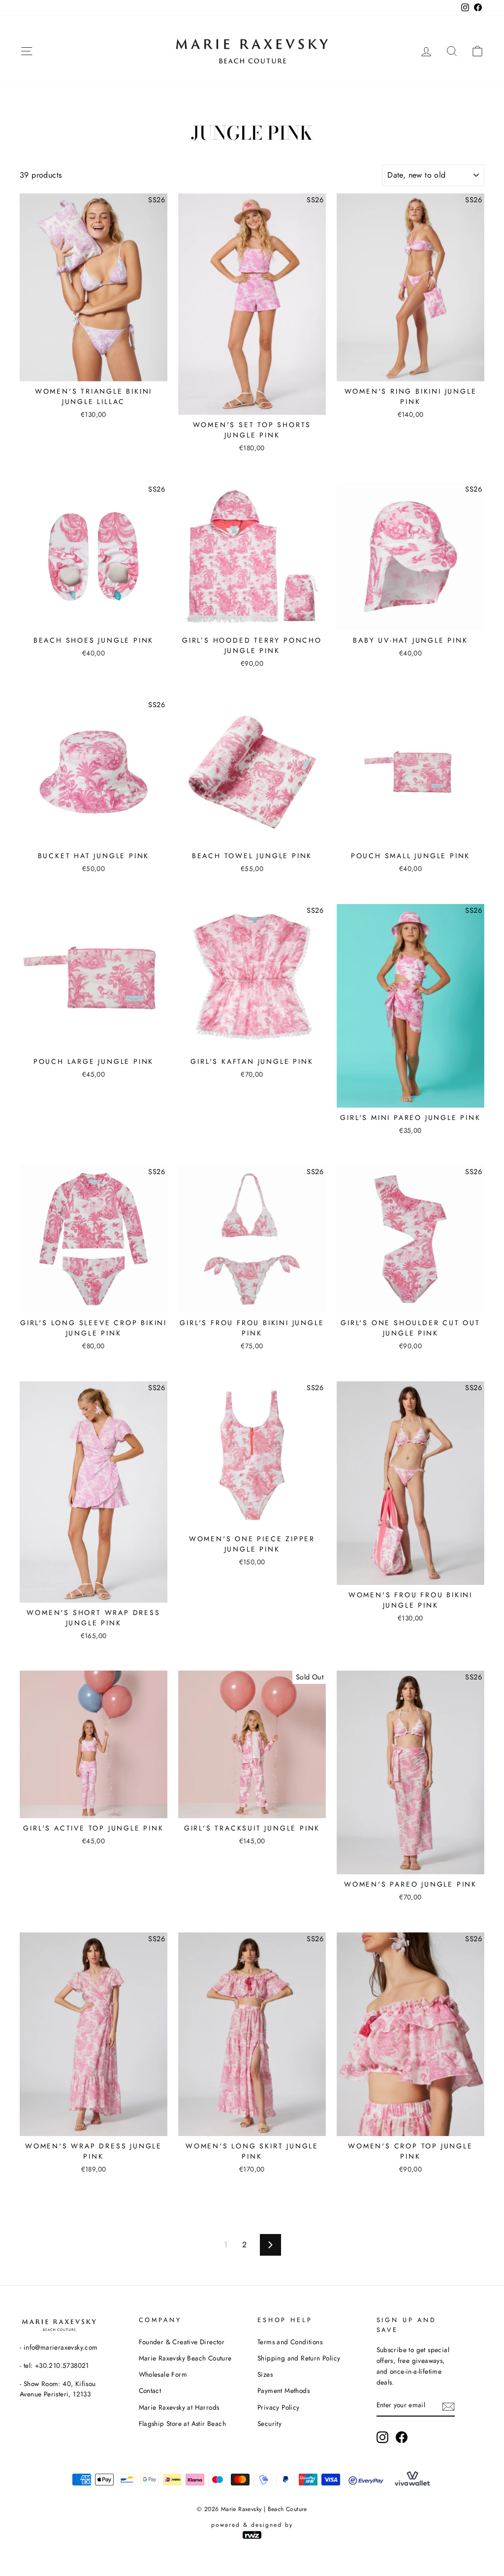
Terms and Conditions (290, 2342)
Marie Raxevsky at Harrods (179, 2407)
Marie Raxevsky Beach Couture (185, 2358)
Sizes (265, 2374)
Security (269, 2423)
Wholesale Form (163, 2374)
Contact (150, 2390)
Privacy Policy (279, 2407)
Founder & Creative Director (182, 2342)
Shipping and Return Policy (299, 2358)
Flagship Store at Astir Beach (183, 2423)
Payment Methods (283, 2390)
